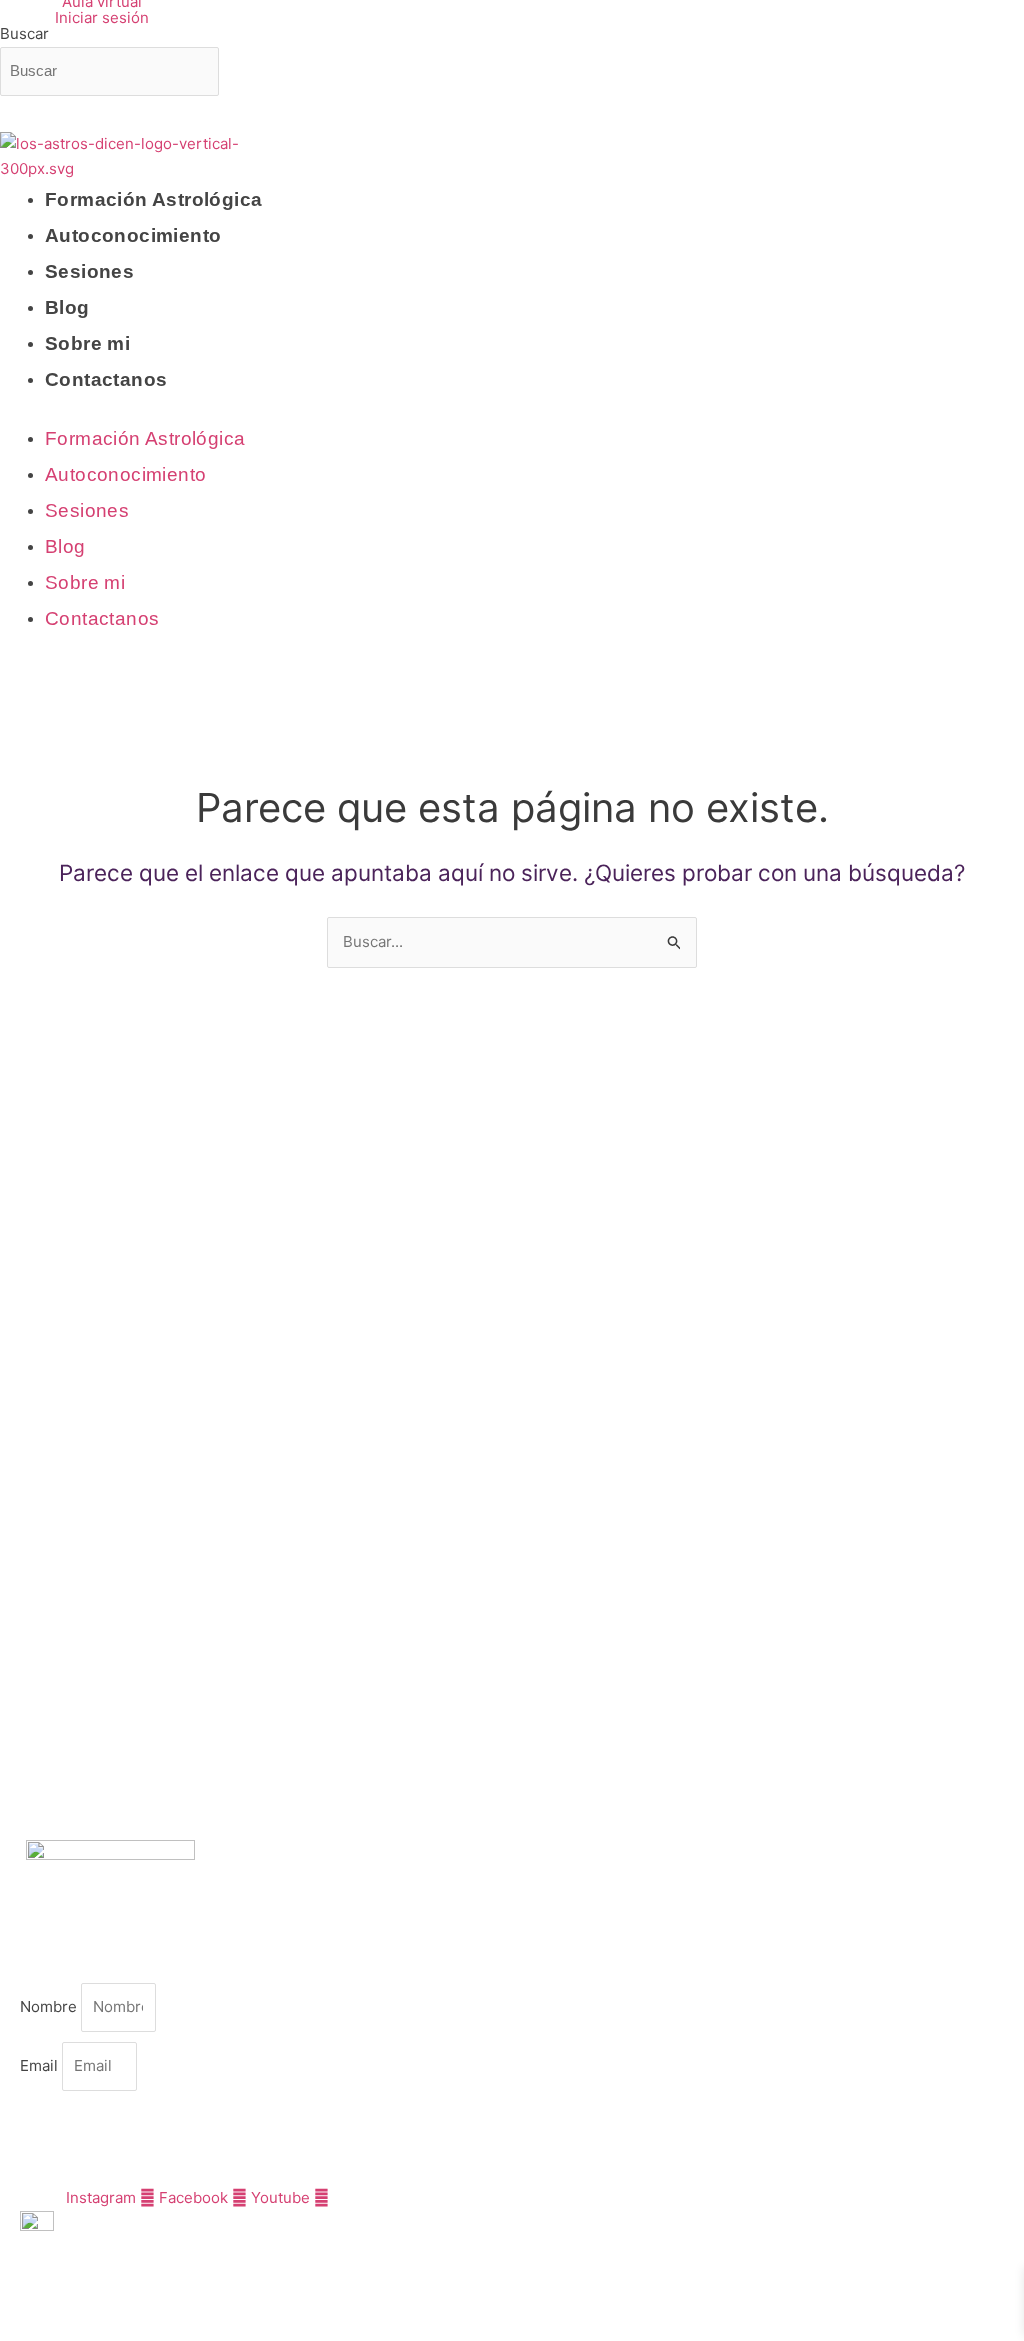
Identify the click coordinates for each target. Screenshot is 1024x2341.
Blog (67, 307)
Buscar (24, 33)
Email (41, 2065)
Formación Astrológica (153, 199)
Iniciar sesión (102, 17)
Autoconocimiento (133, 235)
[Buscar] (37, 118)
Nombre (50, 2006)
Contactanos (106, 379)
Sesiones (89, 271)
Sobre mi (87, 343)
